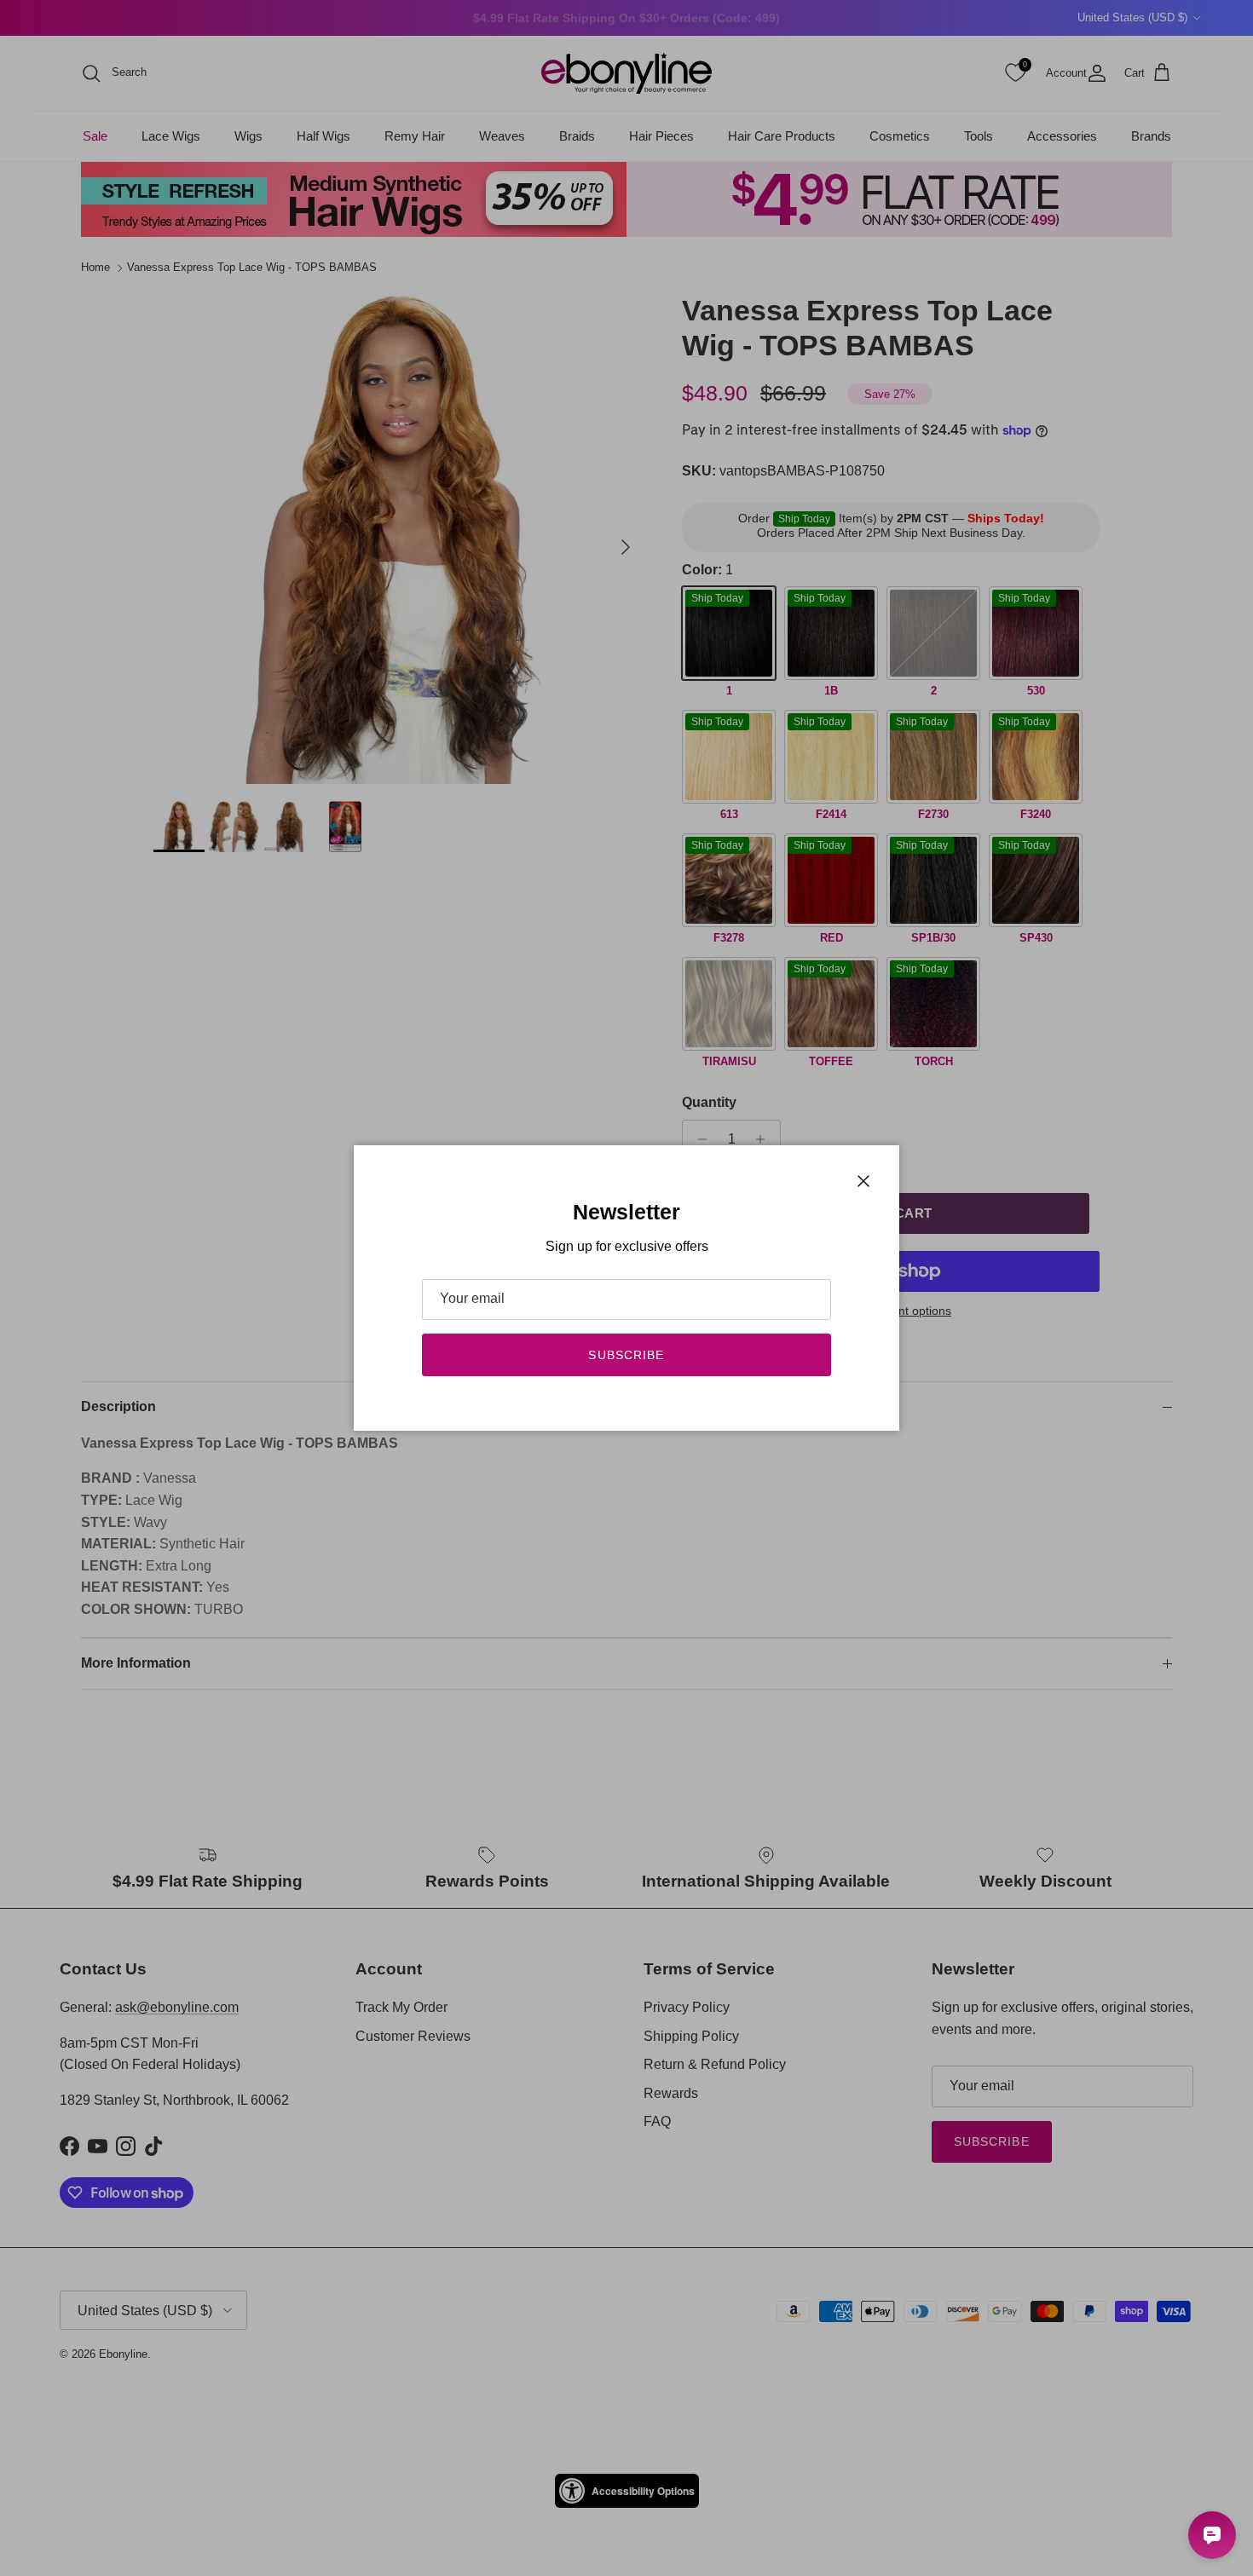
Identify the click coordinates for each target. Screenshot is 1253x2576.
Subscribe (626, 1355)
